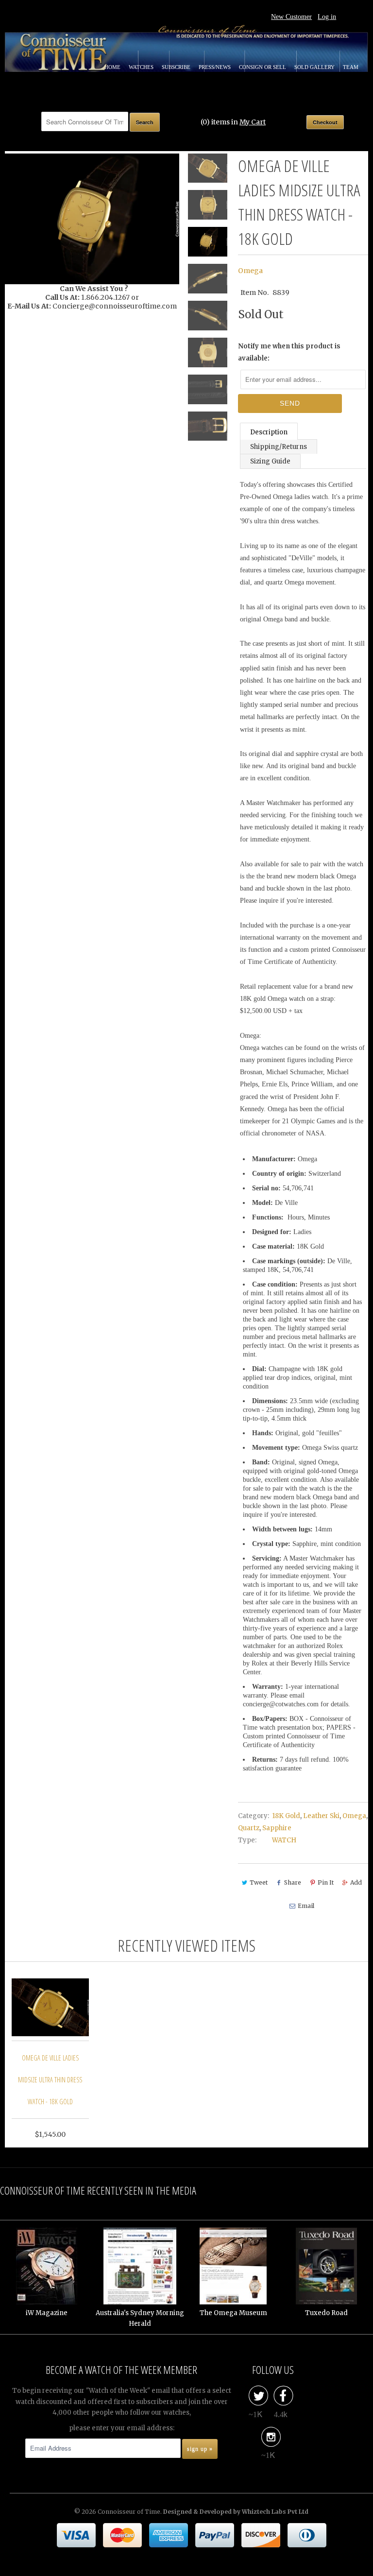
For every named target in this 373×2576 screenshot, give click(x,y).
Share (293, 1882)
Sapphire (277, 1828)
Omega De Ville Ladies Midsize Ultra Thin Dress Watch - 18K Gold (50, 2080)
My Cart (253, 122)
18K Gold (286, 1816)
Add (356, 1882)
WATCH (284, 1840)
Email (306, 1906)
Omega (250, 271)
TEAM (351, 67)
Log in (327, 17)
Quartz (249, 1828)
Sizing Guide (270, 461)
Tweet (259, 1882)
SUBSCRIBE (177, 67)
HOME (113, 67)
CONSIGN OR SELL (263, 67)
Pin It (326, 1882)
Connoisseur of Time (129, 2512)
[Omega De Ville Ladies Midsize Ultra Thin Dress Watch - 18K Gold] (92, 219)
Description (269, 432)
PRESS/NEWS (215, 67)
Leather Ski (321, 1816)
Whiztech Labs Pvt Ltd (275, 2512)
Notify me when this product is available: (289, 352)
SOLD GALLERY (315, 67)
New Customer (291, 17)
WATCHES (142, 67)
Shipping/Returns (279, 447)
